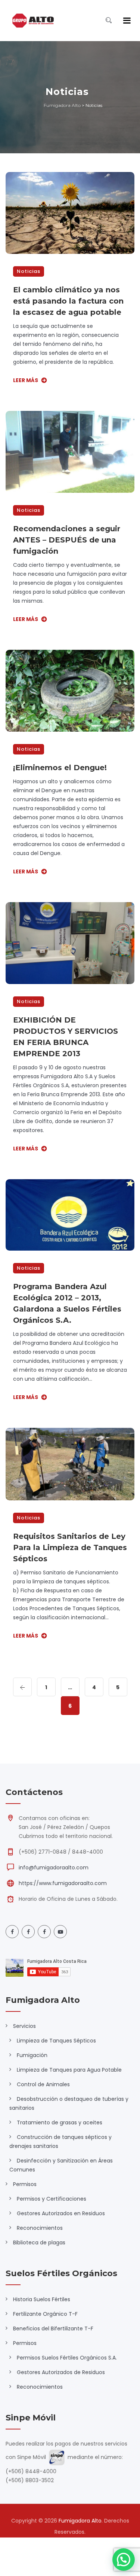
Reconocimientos (40, 2228)
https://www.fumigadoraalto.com (63, 1883)
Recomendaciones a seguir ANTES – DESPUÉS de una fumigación (67, 540)
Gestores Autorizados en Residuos (61, 2213)
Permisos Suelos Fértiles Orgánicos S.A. (67, 2358)
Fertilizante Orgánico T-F (45, 2314)
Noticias (29, 271)
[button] (124, 2560)
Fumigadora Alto (80, 2521)
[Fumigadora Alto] (33, 21)
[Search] (109, 20)
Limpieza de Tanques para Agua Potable (69, 2070)
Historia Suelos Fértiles (42, 2299)
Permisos (25, 2184)
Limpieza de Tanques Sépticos (56, 2041)
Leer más (26, 380)
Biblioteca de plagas (39, 2243)
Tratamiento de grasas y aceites (60, 2122)
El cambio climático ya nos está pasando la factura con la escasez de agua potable (68, 301)
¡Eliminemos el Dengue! (60, 768)
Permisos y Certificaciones (52, 2199)
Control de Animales (43, 2084)
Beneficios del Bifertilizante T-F (53, 2328)
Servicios (24, 2026)
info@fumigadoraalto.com (54, 1868)
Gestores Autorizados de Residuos (61, 2372)
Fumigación (32, 2055)
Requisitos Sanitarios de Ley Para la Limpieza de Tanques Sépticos (70, 1547)
